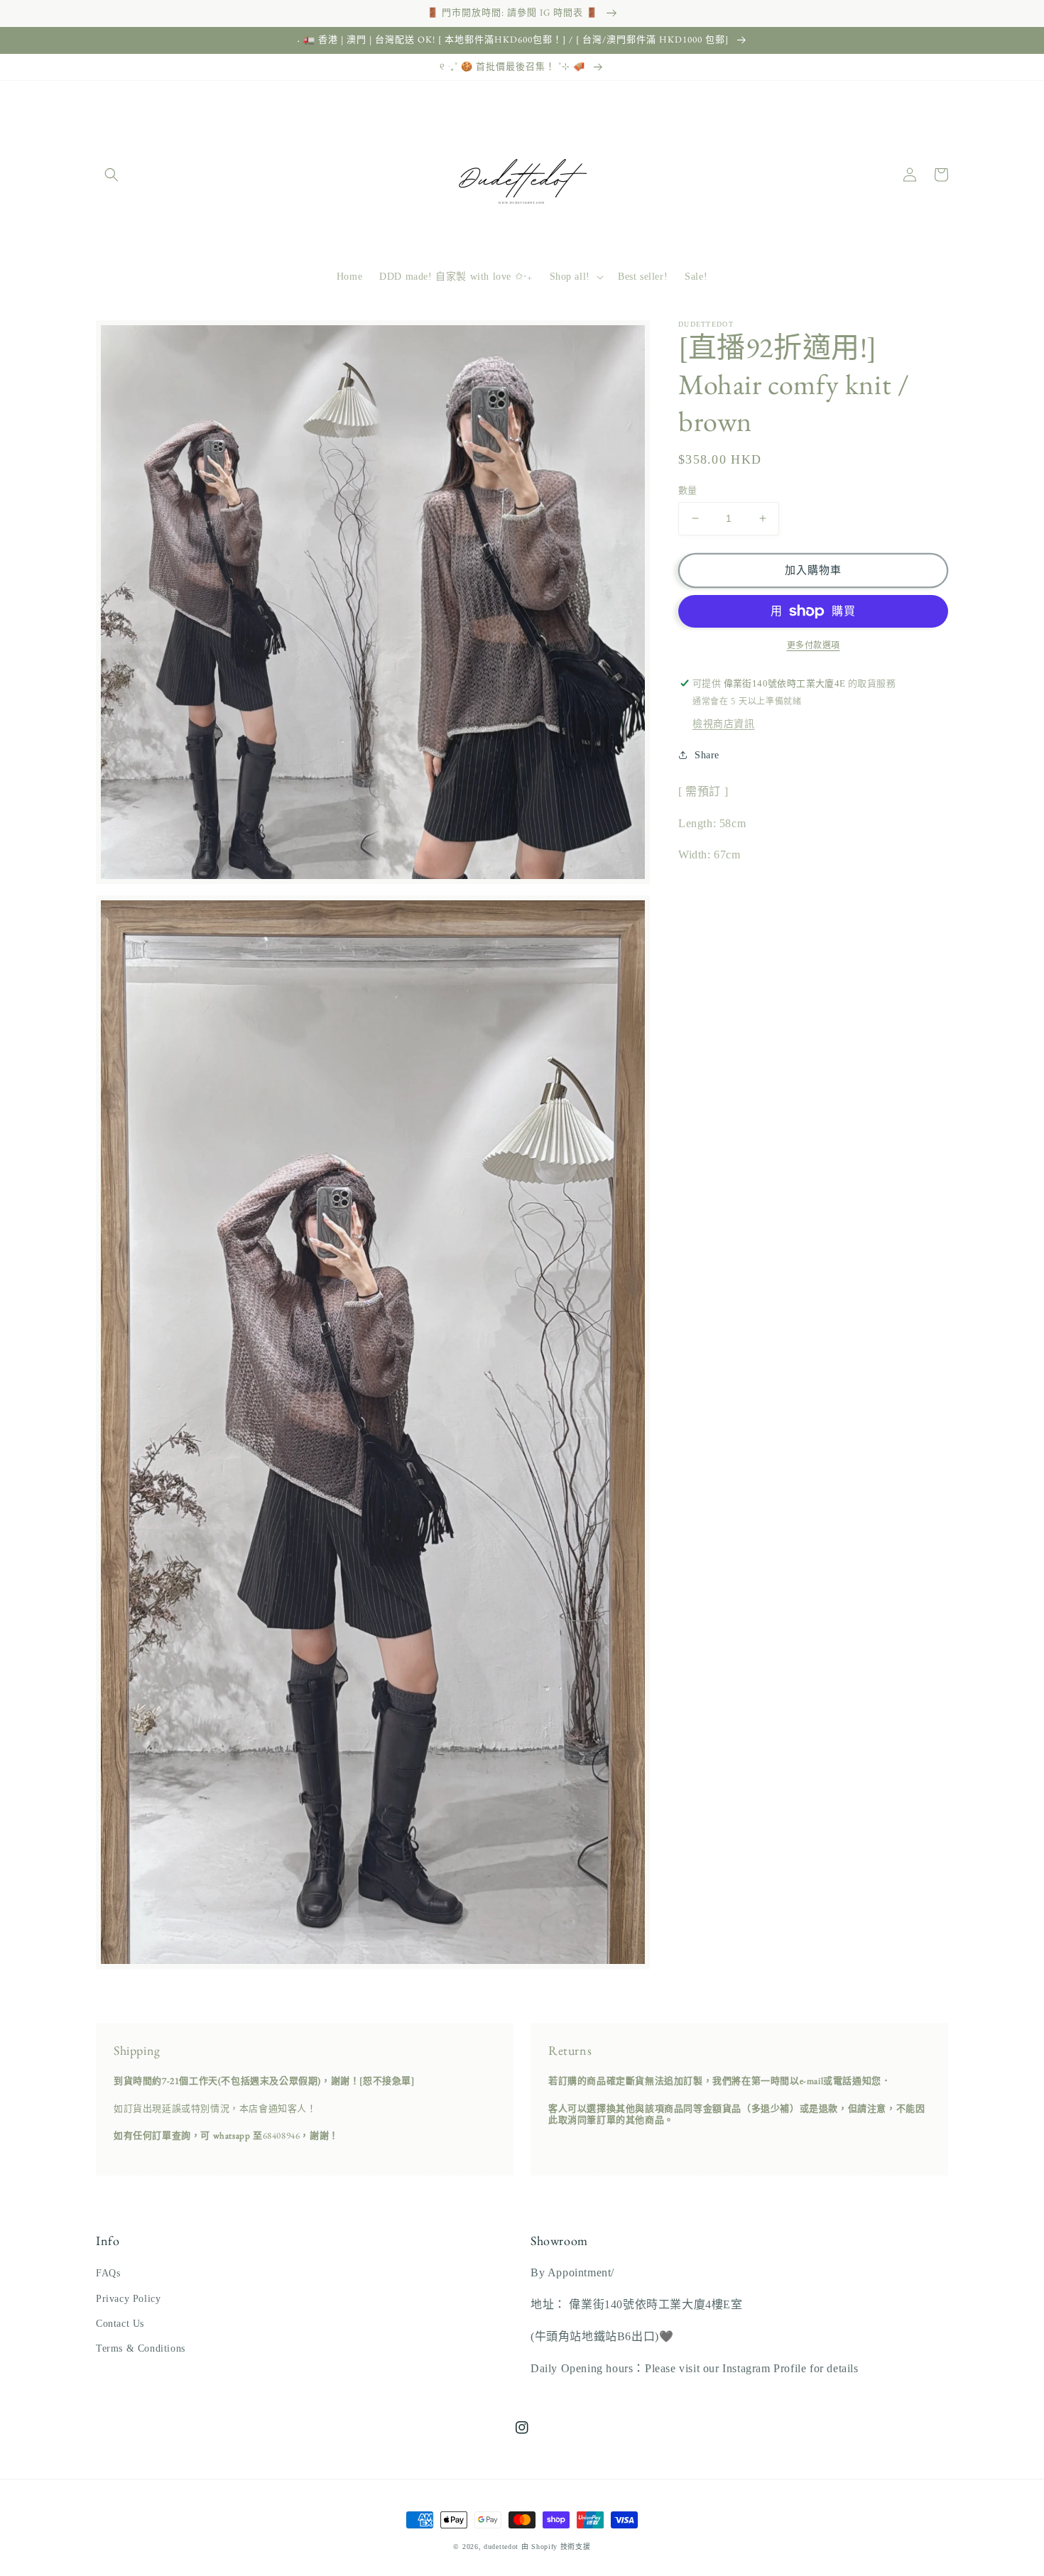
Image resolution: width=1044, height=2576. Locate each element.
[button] (112, 175)
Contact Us (120, 2324)
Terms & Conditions (141, 2348)
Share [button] (707, 755)
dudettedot (501, 2547)
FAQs (108, 2273)
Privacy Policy (128, 2299)
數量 (688, 490)
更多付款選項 (814, 645)
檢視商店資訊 (724, 724)
